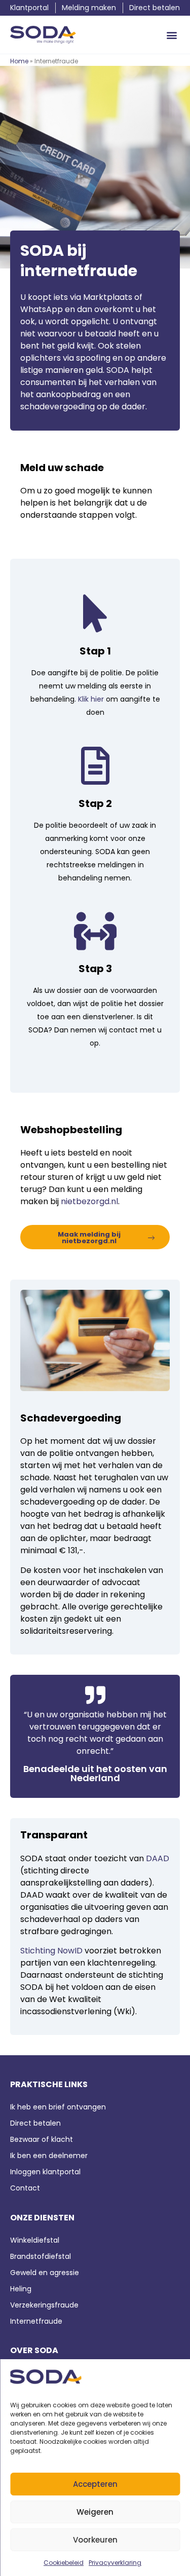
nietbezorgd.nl (89, 1201)
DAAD (158, 1858)
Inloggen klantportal (45, 2172)
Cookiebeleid (64, 2563)
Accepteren (95, 2484)
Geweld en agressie (45, 2273)
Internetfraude (36, 2321)
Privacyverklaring (115, 2563)
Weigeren (95, 2512)
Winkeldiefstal (35, 2240)
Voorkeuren (95, 2540)
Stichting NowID (51, 1951)
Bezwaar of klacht (42, 2139)
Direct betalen (35, 2123)
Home (19, 61)
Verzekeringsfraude (44, 2305)
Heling (21, 2289)
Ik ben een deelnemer (49, 2156)
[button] (172, 35)
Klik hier (91, 699)
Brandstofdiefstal (41, 2256)
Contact (26, 2188)
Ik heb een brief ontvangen (58, 2107)
